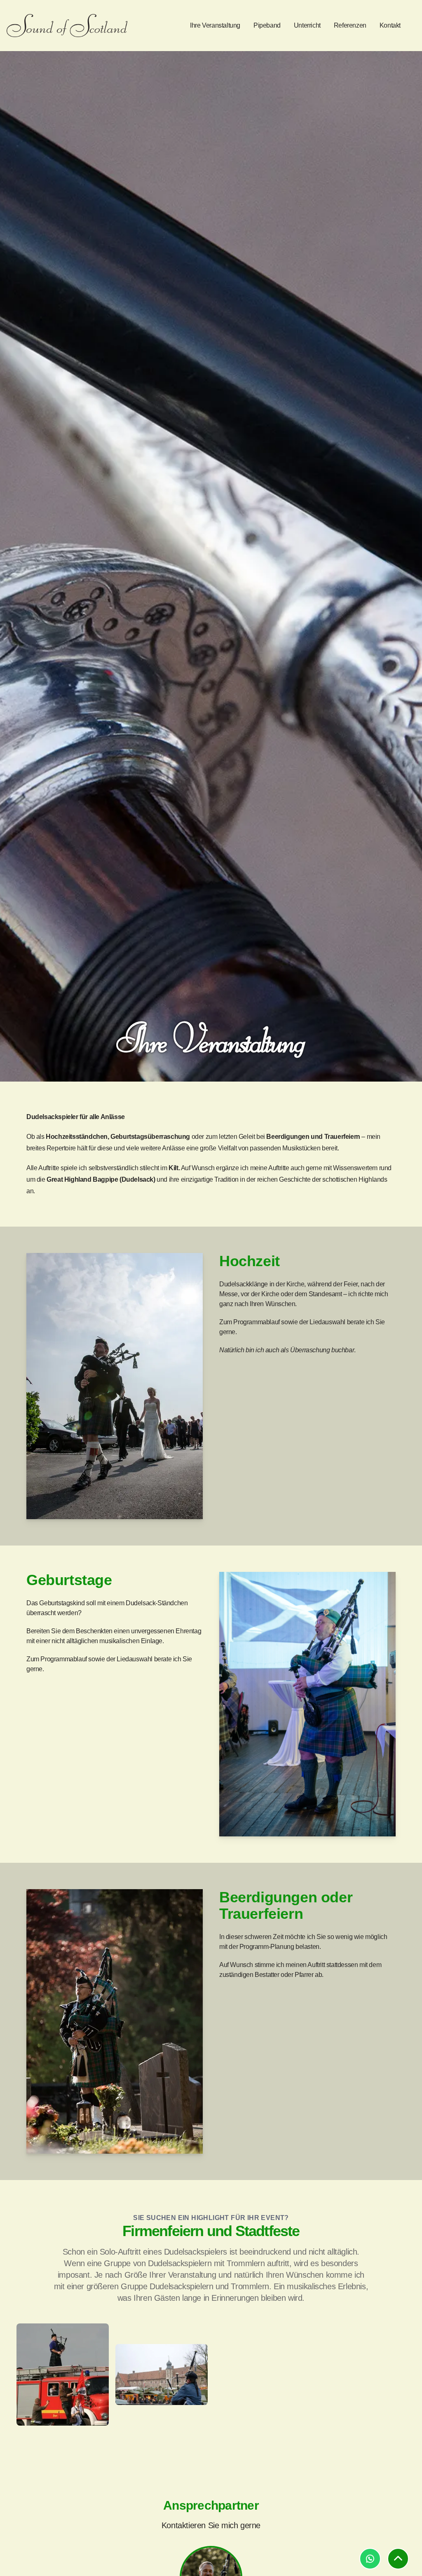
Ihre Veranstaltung (215, 25)
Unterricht (307, 25)
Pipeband (267, 25)
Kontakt (390, 25)
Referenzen (350, 25)
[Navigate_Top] (398, 2559)
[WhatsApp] (370, 2559)
